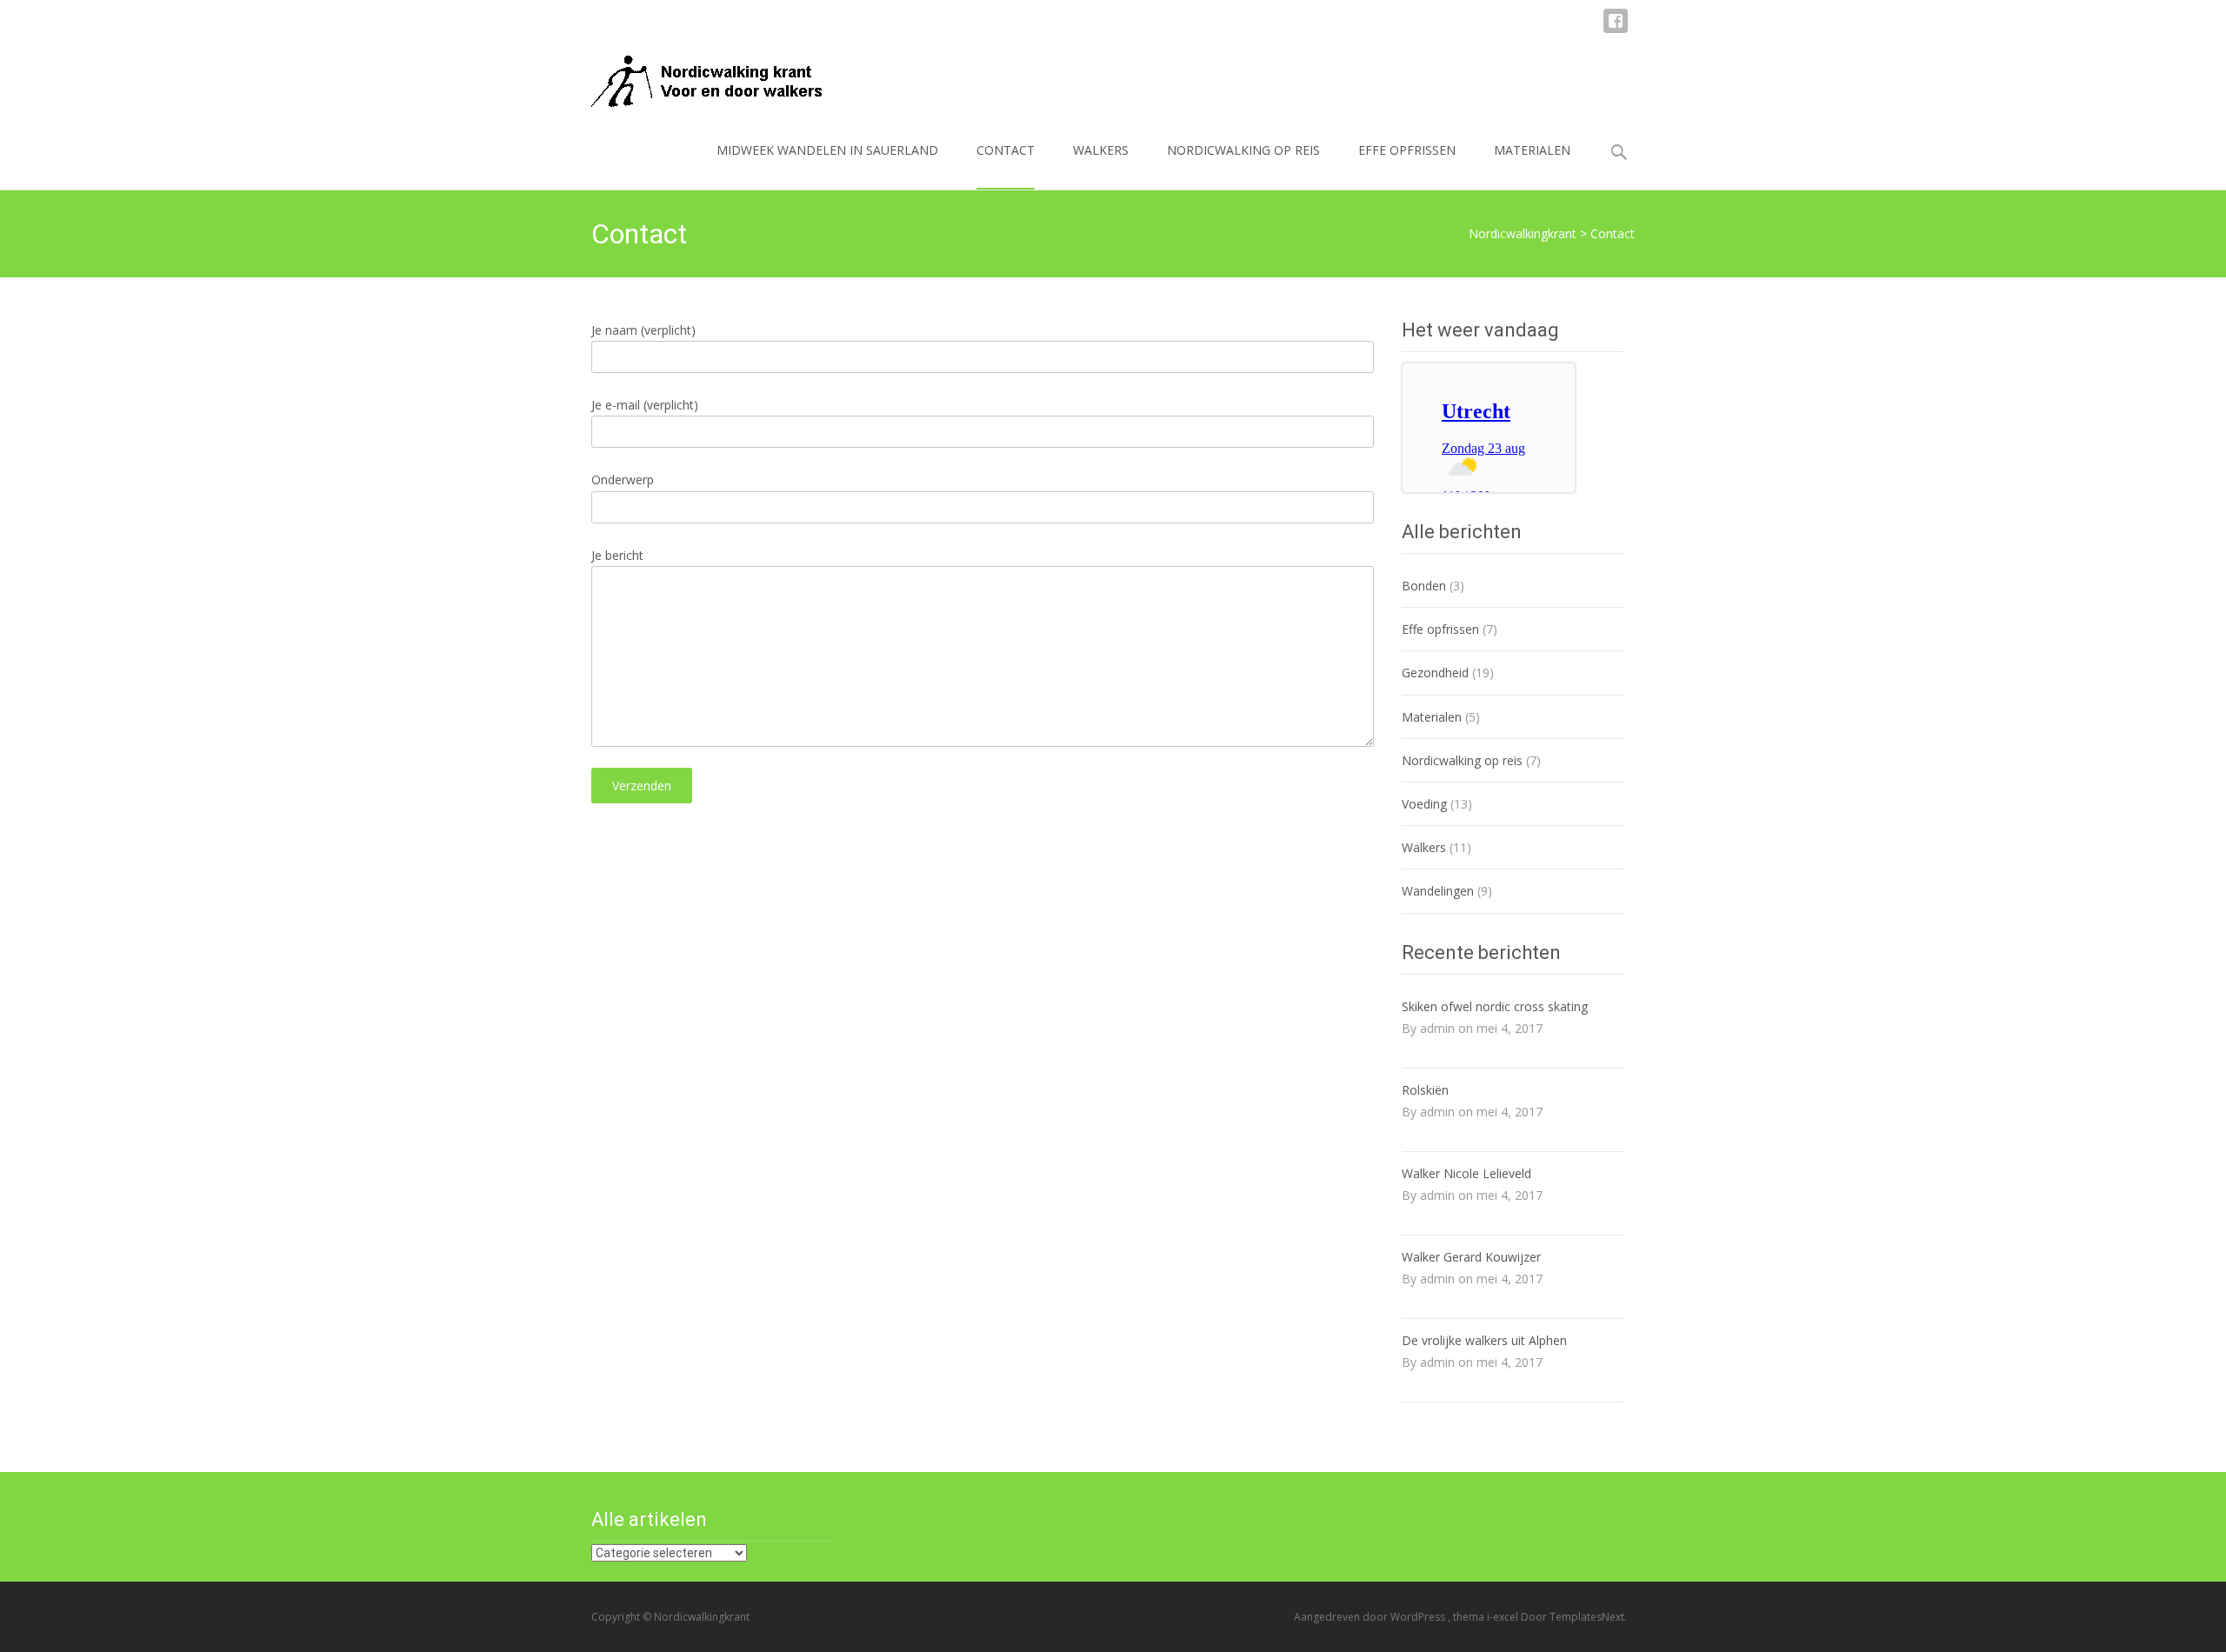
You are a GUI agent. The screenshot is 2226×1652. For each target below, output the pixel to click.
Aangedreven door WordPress (1371, 1617)
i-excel (1504, 1617)
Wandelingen (1438, 891)
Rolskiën (1425, 1090)
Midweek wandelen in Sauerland (827, 150)
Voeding (1424, 804)
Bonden (1424, 586)
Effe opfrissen (1407, 150)
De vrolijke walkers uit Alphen (1484, 1340)
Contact (1006, 150)
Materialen (1532, 150)
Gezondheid (1435, 673)
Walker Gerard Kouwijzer (1471, 1257)
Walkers (1101, 150)
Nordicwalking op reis (1243, 150)
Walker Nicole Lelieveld (1466, 1173)
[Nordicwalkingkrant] (695, 77)
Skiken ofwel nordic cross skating (1495, 1006)
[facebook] (1616, 29)
